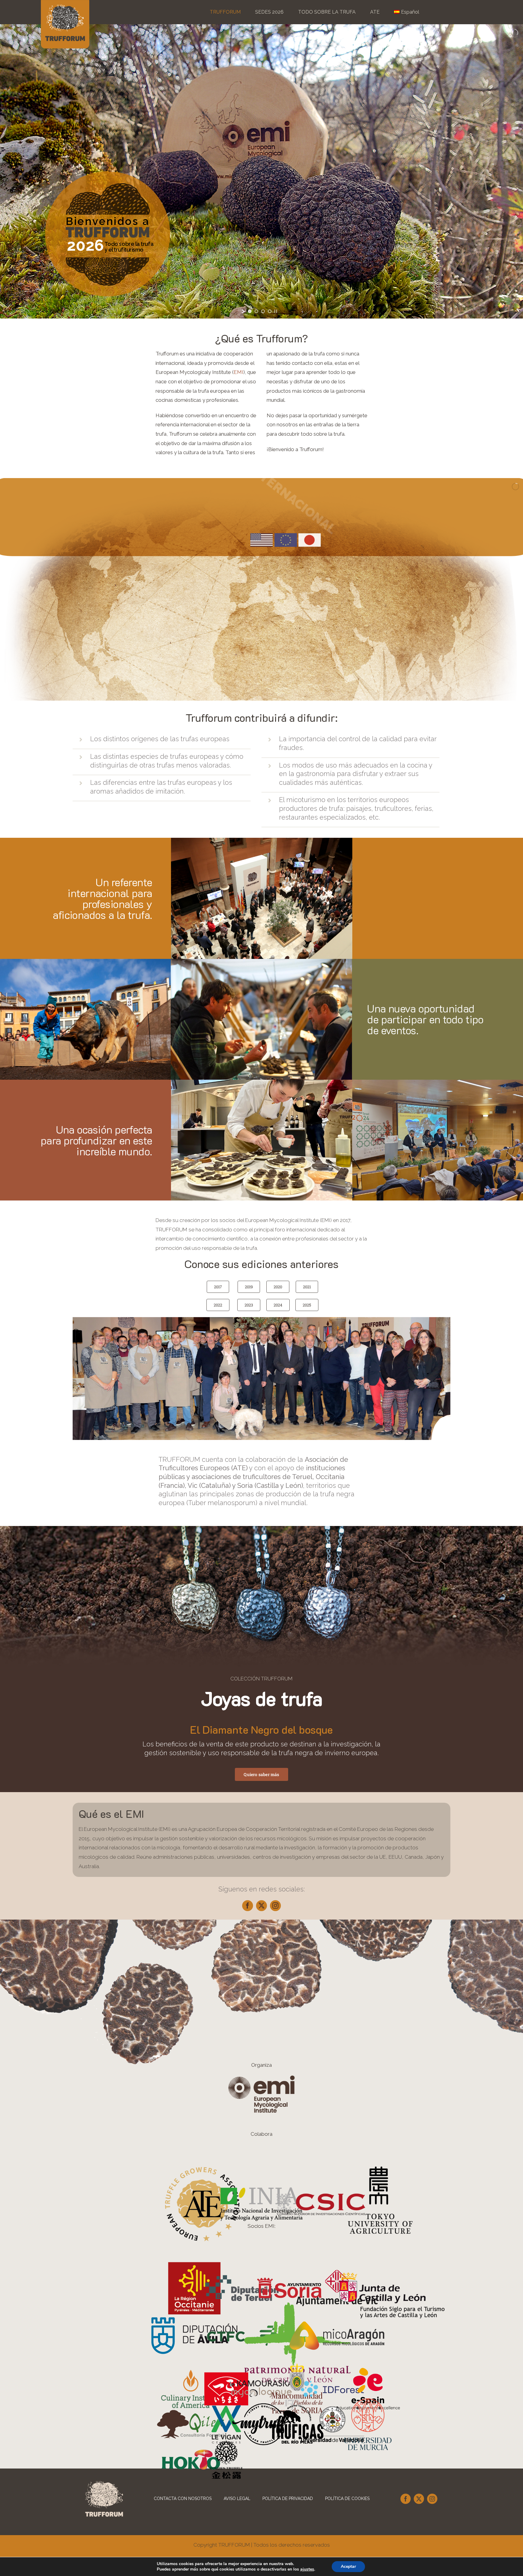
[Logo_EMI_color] (261, 2078)
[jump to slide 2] (256, 311)
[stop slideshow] (276, 311)
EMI (238, 372)
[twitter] (261, 1906)
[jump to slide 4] (270, 311)
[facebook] (248, 1906)
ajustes (307, 2569)
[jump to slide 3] (263, 311)
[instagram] (275, 1906)
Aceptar (348, 2566)
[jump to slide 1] (250, 311)
